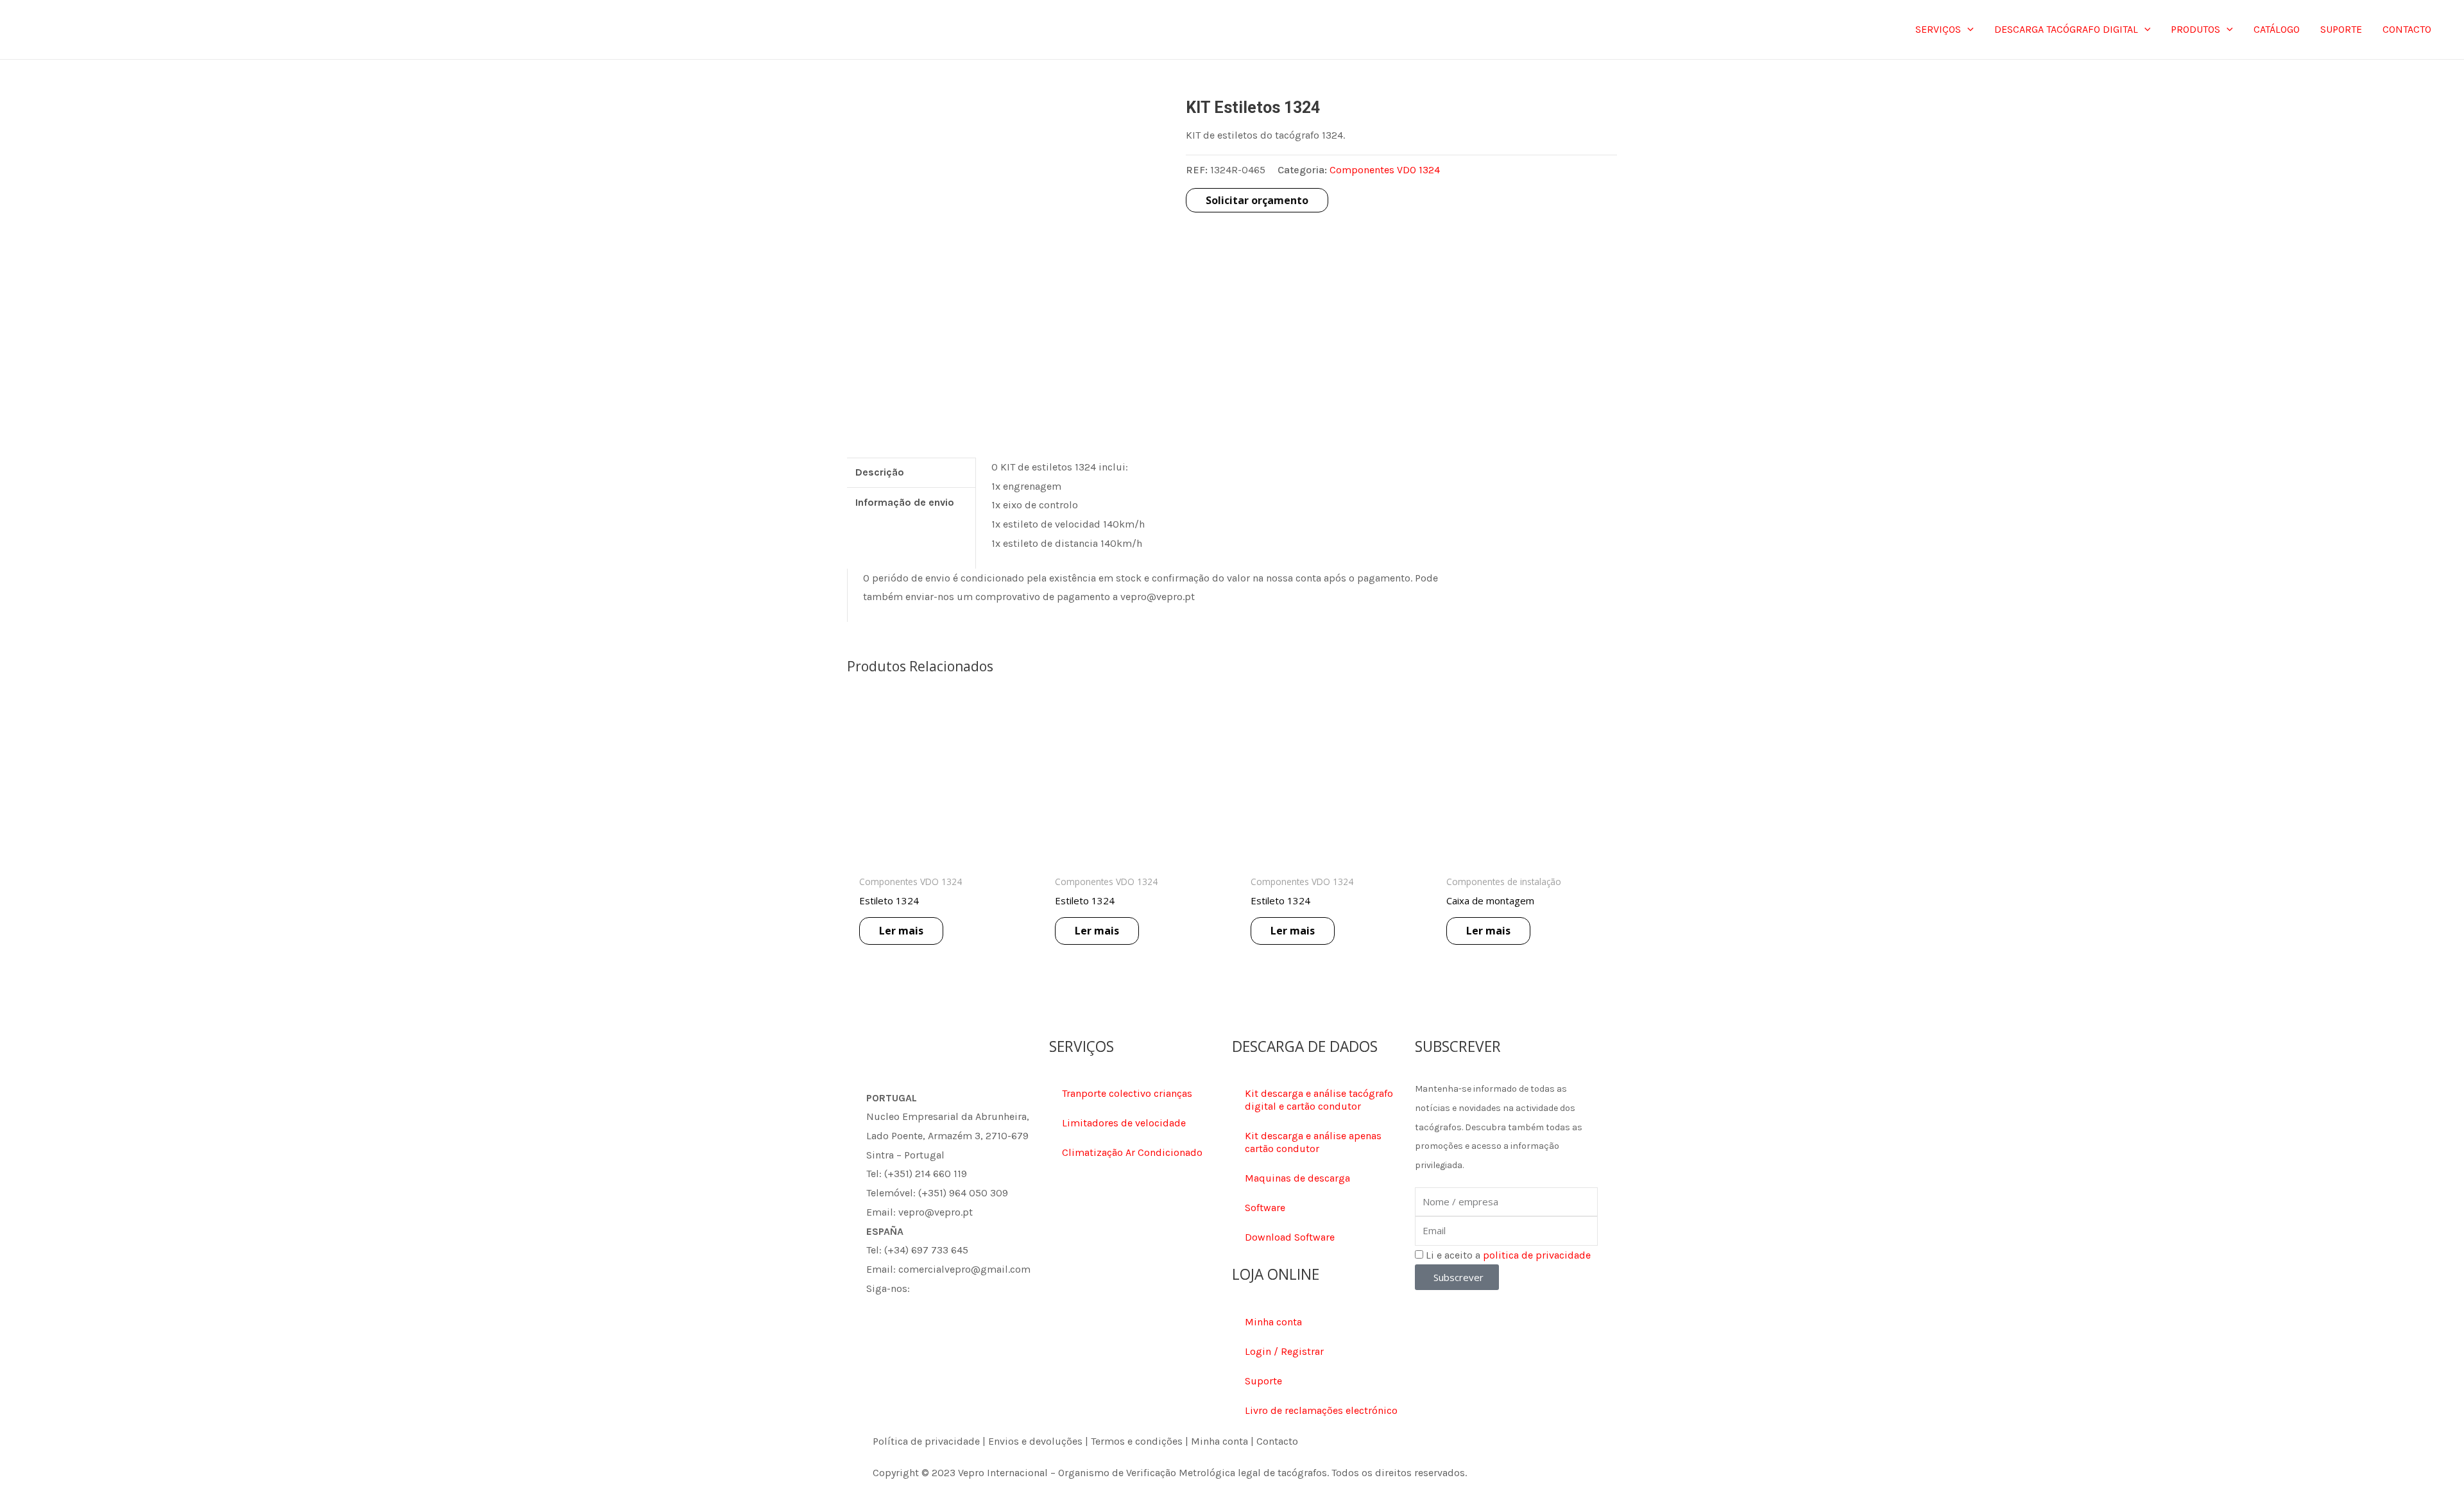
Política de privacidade (926, 1441)
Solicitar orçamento (1257, 200)
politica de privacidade (1537, 1255)
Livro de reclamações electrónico (1321, 1410)
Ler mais (901, 931)
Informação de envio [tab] (905, 502)
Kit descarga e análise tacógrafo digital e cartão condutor (1319, 1100)
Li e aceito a (1508, 1255)
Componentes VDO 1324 (1385, 170)
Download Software (1290, 1237)
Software (1265, 1208)
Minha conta (1273, 1322)
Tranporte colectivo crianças (1127, 1093)
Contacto (1277, 1441)
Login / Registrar (1284, 1351)
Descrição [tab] (880, 472)
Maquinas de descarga (1297, 1178)
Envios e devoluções (1035, 1441)
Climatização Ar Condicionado (1132, 1152)
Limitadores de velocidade (1124, 1123)
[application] (1967, 30)
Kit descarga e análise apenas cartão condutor (1313, 1142)
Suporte (1263, 1381)
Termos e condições (1137, 1441)
